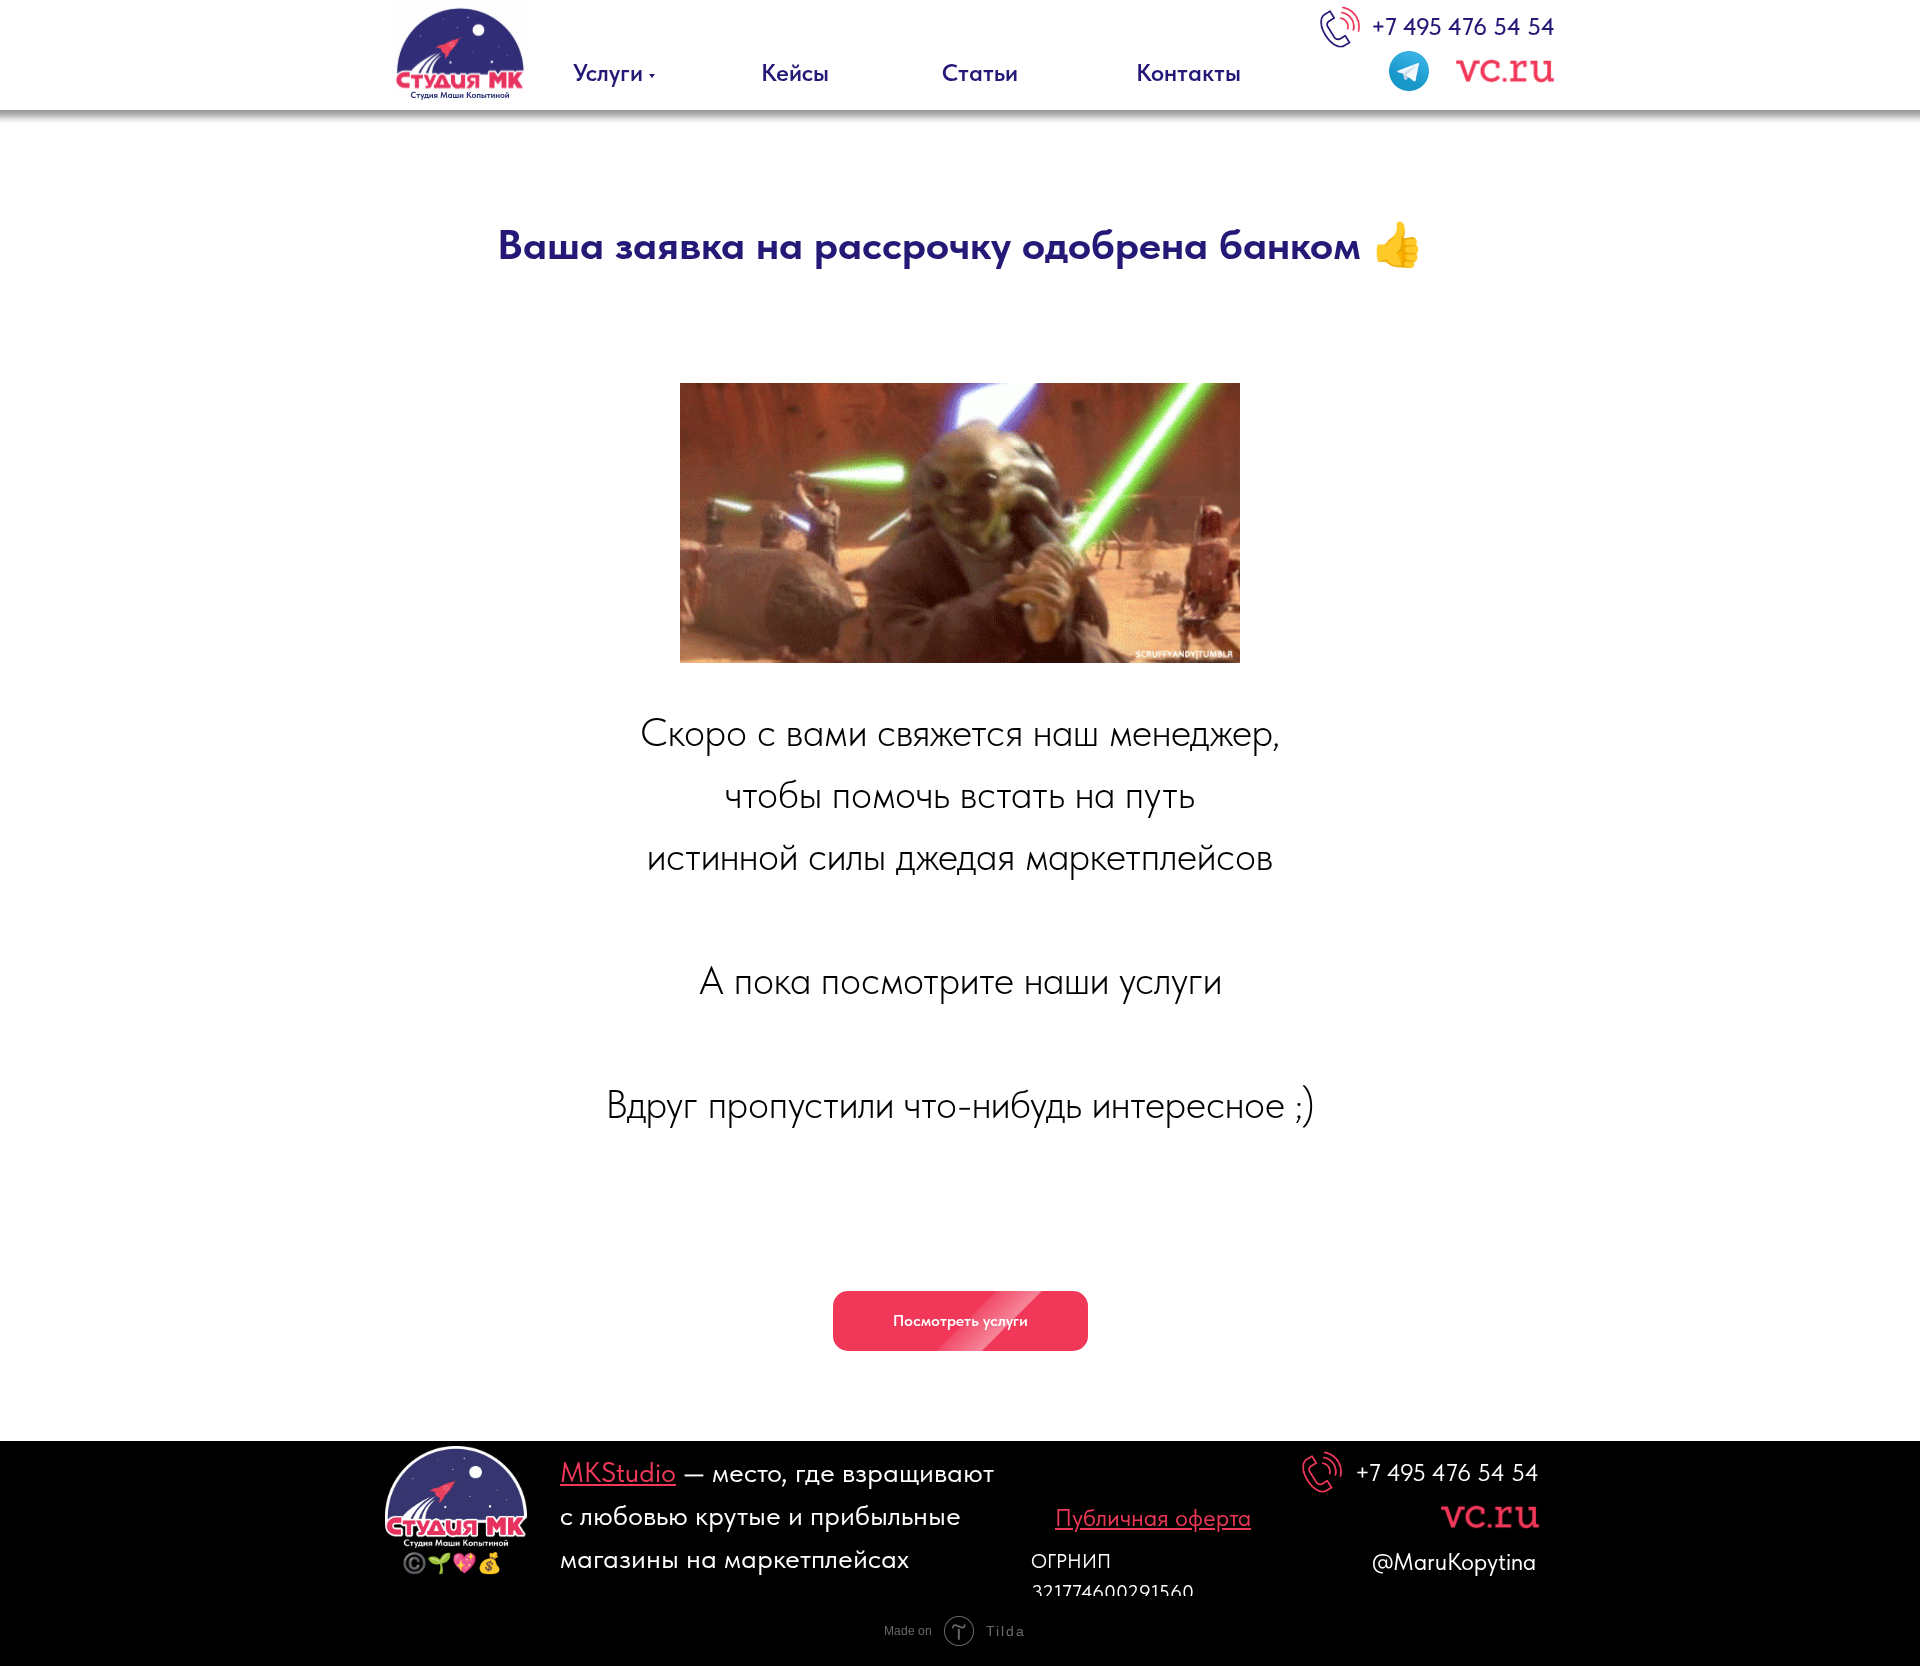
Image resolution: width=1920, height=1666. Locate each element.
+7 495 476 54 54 (1463, 26)
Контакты (1188, 72)
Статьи (980, 72)
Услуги (608, 72)
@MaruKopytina (1454, 1561)
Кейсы (795, 72)
